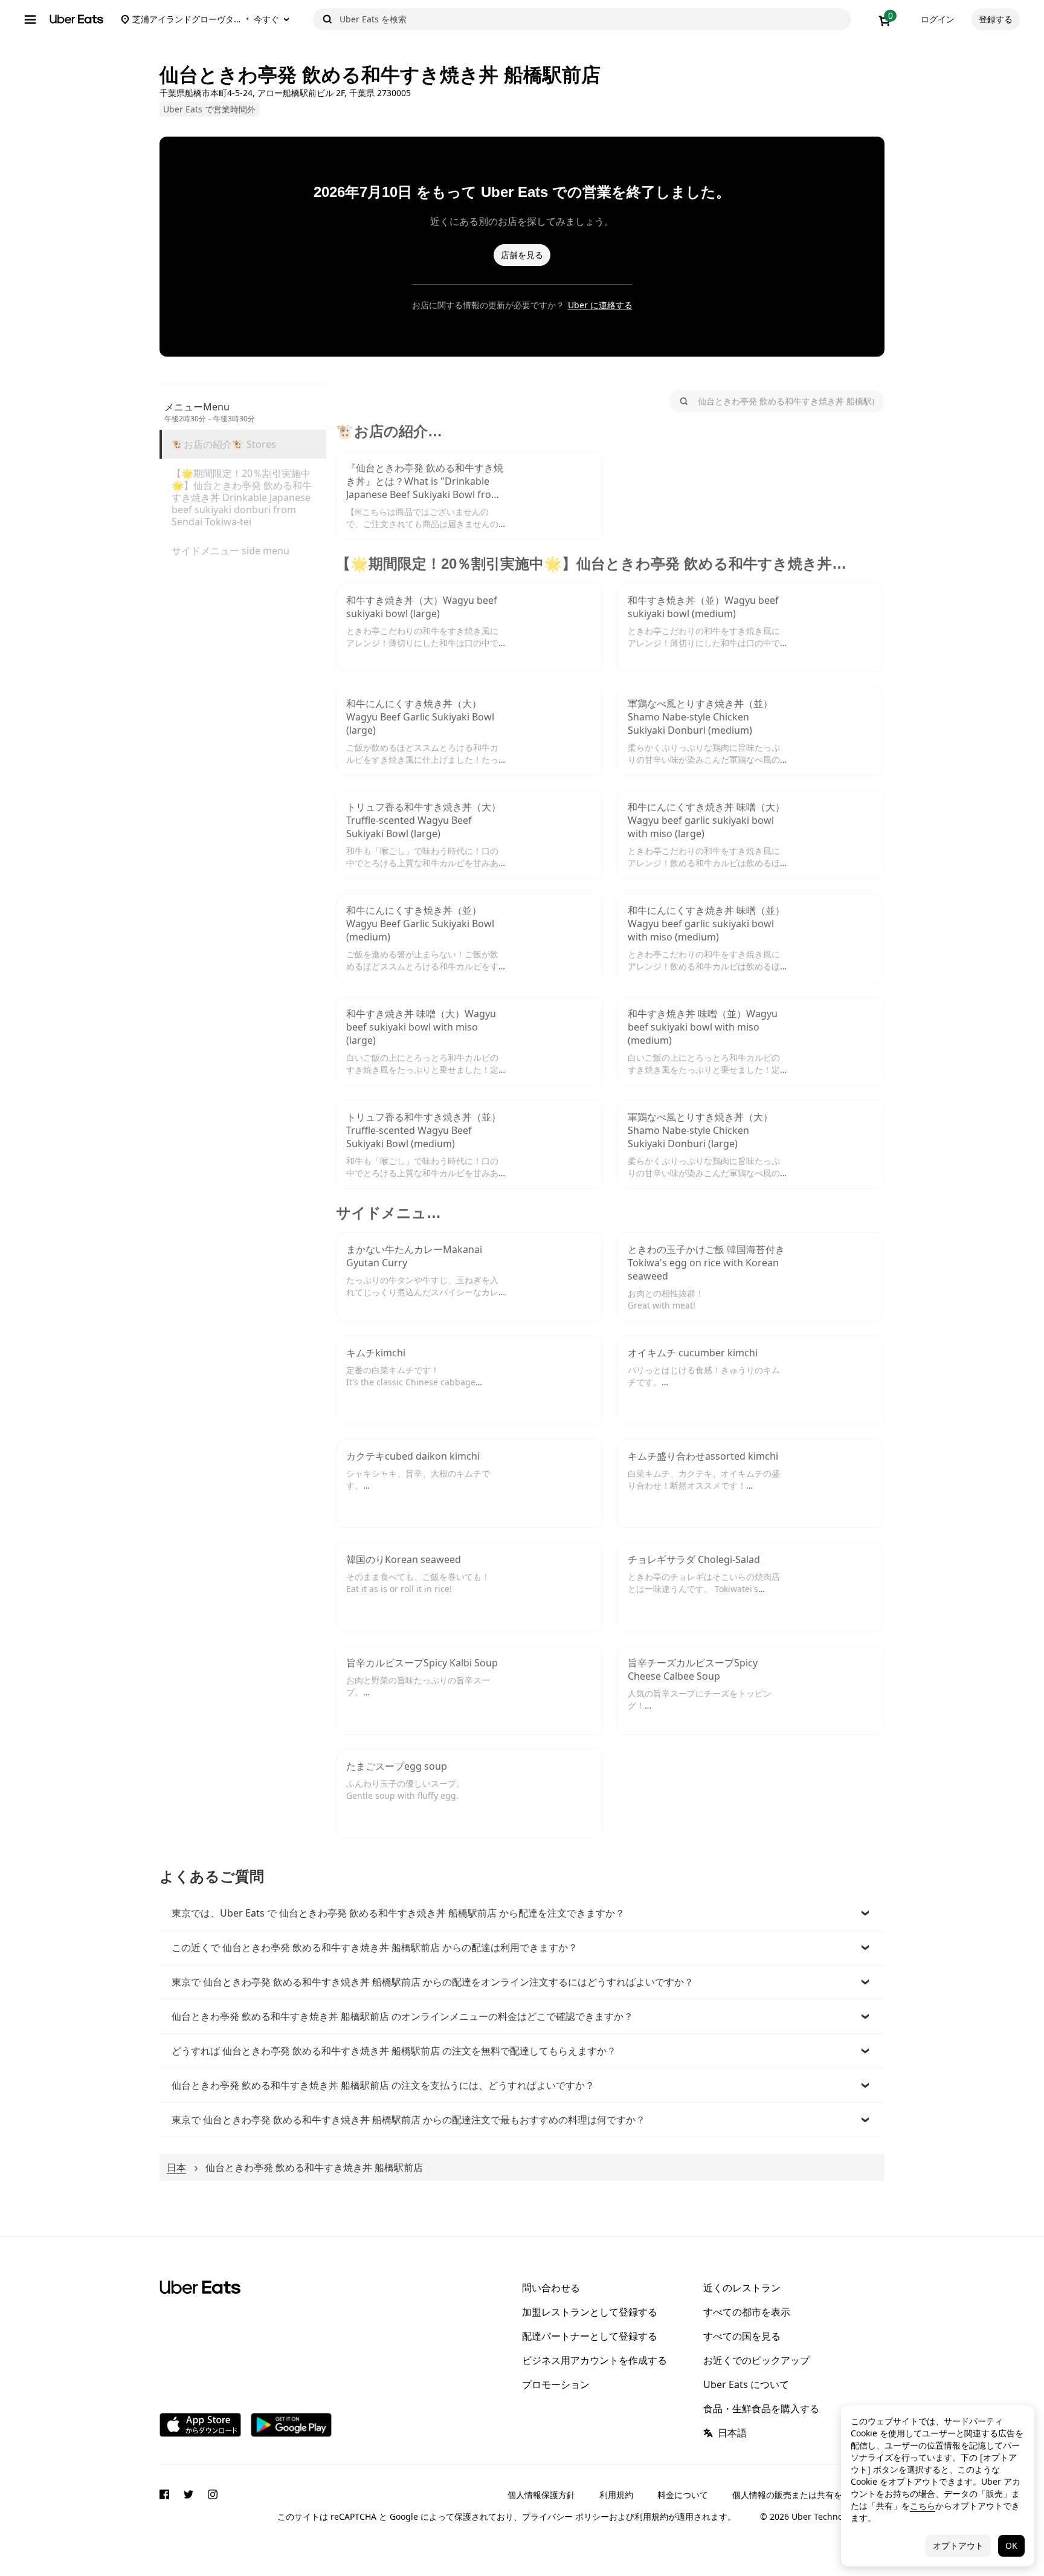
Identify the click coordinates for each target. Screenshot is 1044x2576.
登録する (996, 19)
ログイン (938, 19)
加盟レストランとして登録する (590, 2312)
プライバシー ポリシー (565, 2516)
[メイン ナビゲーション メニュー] (30, 19)
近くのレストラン (742, 2288)
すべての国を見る (742, 2336)
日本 (176, 2167)
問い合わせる (551, 2288)
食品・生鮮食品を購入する (761, 2409)
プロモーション (556, 2384)
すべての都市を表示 (747, 2312)
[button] (522, 1913)
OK (1011, 2545)
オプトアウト (958, 2545)
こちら (923, 2506)
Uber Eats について (746, 2384)
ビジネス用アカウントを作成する (594, 2360)
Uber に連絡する (600, 305)
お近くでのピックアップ (756, 2360)
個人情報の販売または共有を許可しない (808, 2495)
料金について (683, 2495)
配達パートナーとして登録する (590, 2336)
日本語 (732, 2433)
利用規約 (616, 2495)
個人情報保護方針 (541, 2495)
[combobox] (593, 19)
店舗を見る (522, 255)
